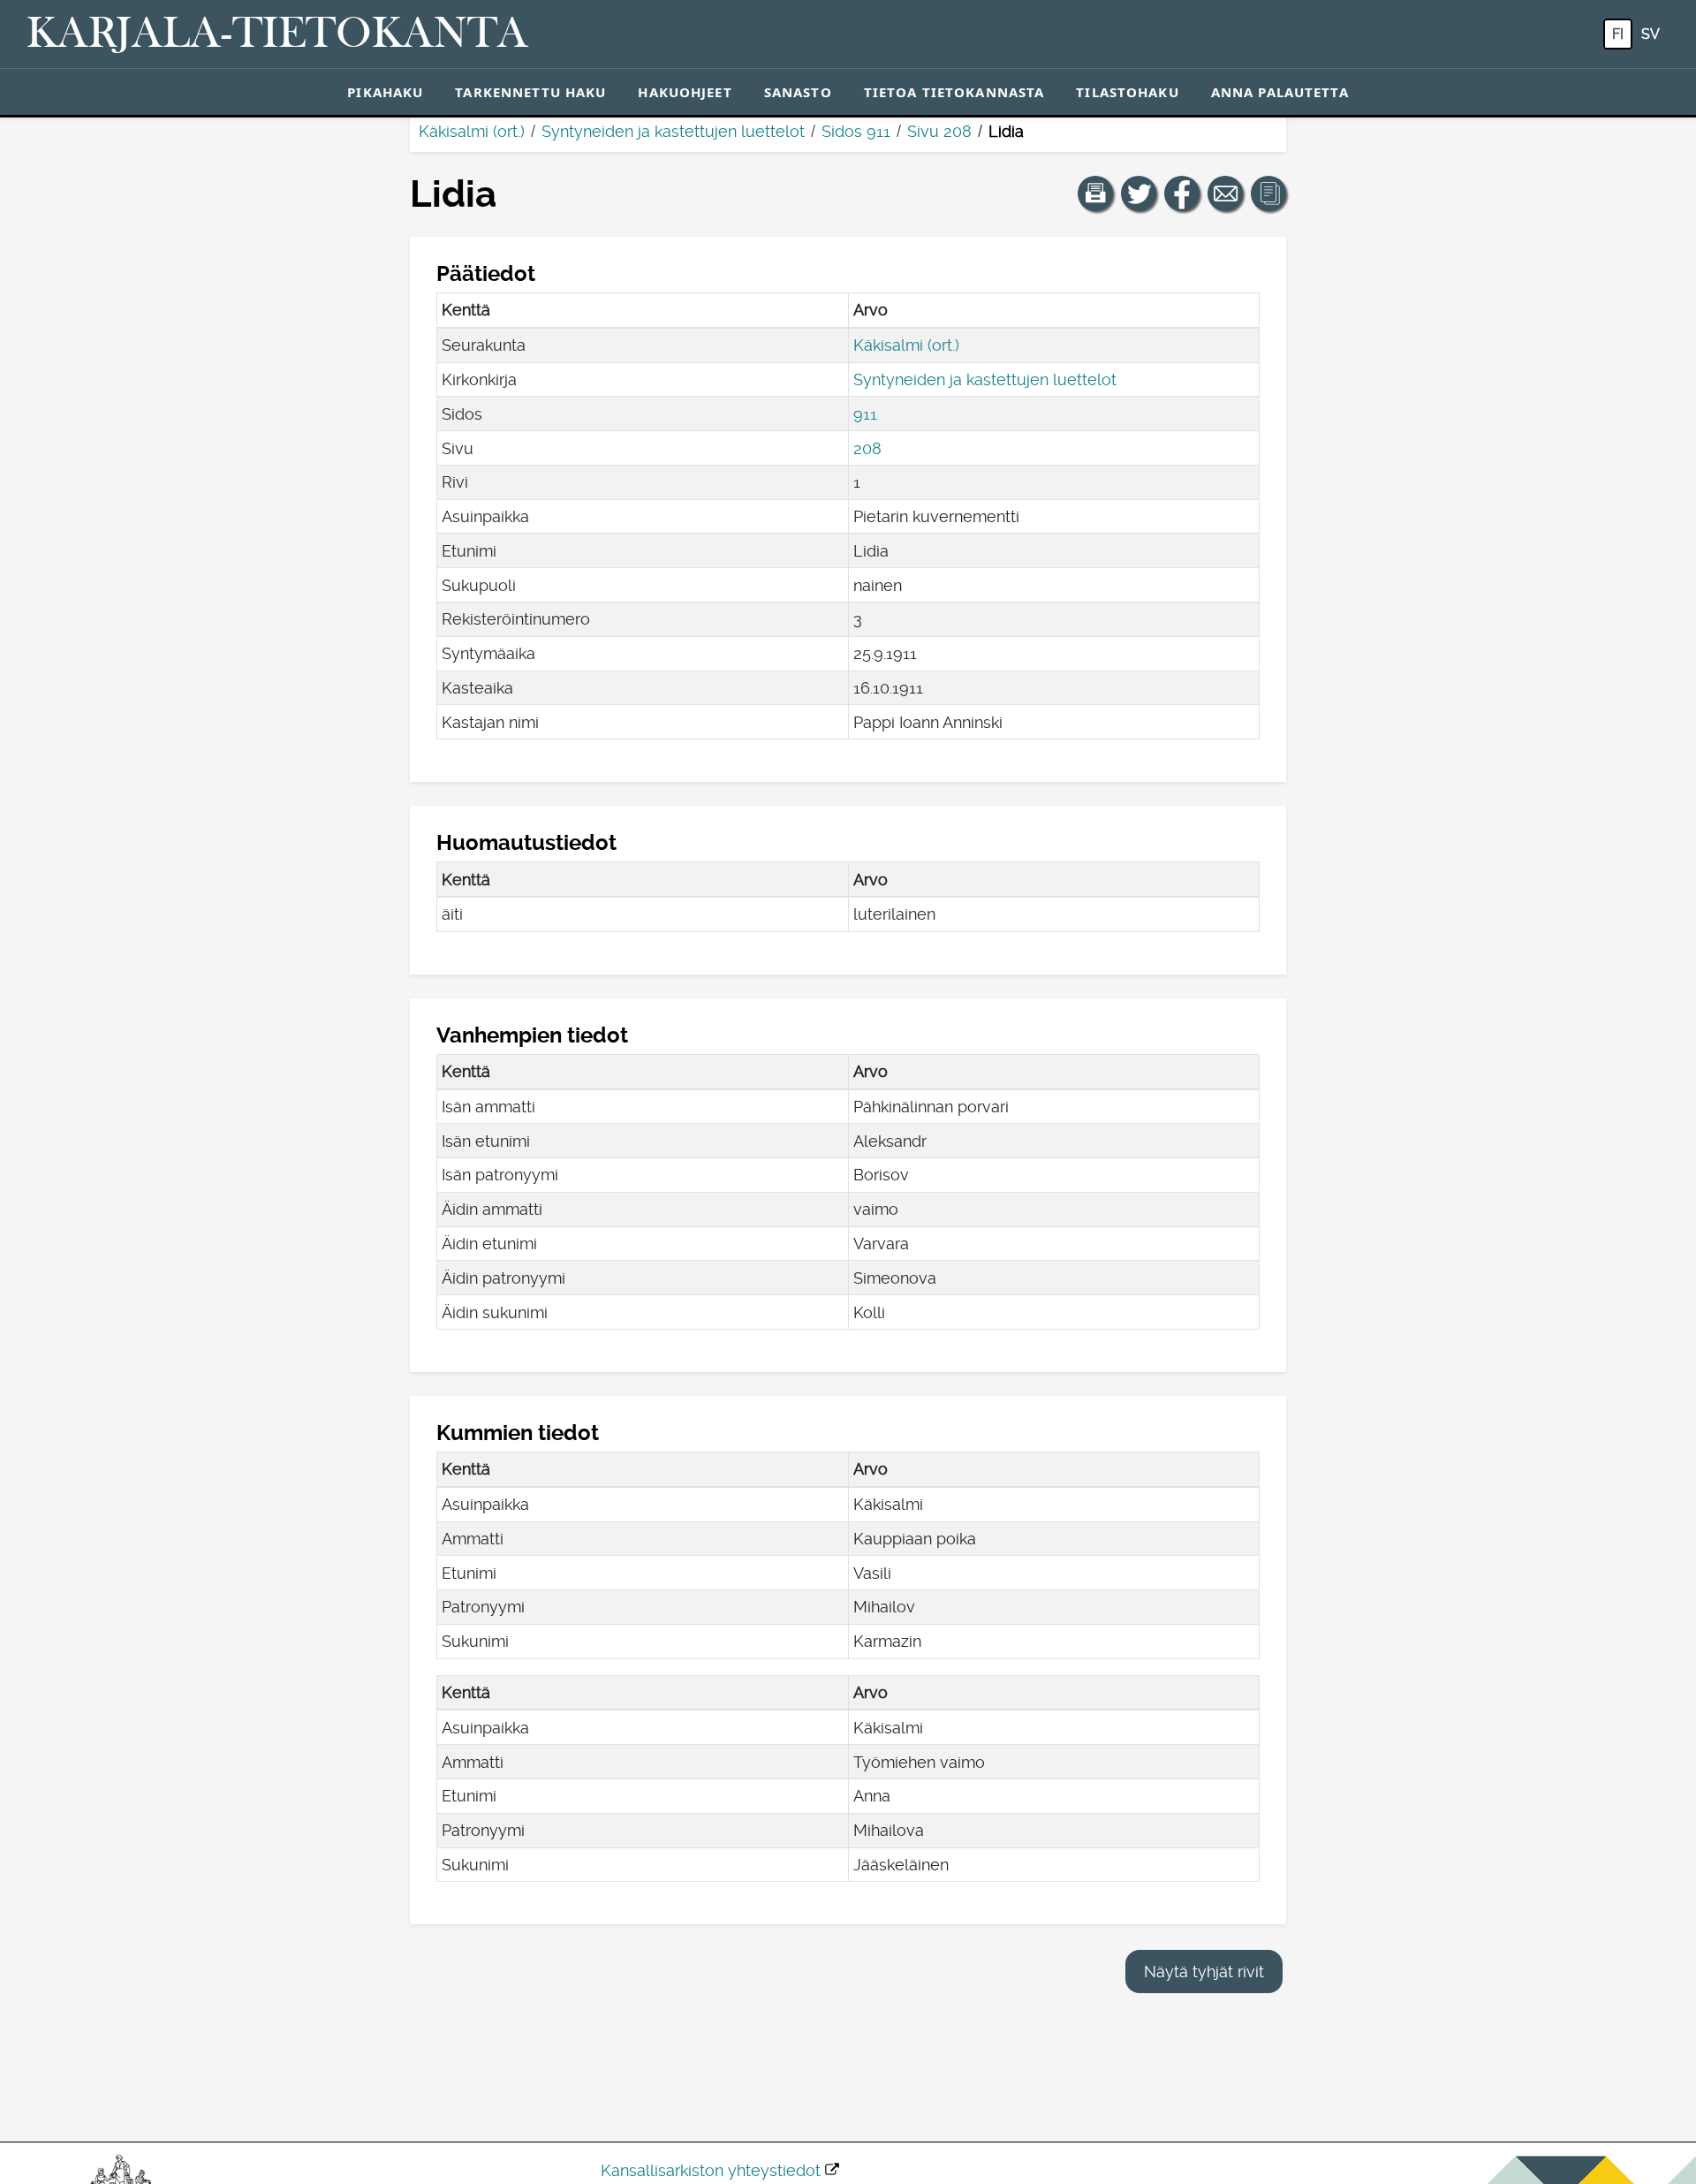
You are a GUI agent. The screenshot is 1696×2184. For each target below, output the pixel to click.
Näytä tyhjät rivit (1204, 1972)
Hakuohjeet (685, 92)
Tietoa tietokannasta (954, 92)
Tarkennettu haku (530, 92)
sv (1651, 34)
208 (867, 448)
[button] (1095, 193)
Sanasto (798, 92)
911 (865, 414)
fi (1618, 34)
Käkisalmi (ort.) (472, 131)
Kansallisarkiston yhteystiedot (711, 2170)
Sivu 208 (939, 131)
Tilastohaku (1127, 92)
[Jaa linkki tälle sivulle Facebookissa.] (1182, 193)
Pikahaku (385, 92)
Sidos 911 (856, 131)
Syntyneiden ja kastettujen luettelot (673, 131)
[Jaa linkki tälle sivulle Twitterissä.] (1139, 193)
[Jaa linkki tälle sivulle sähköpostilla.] (1225, 193)
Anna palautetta (1280, 92)
